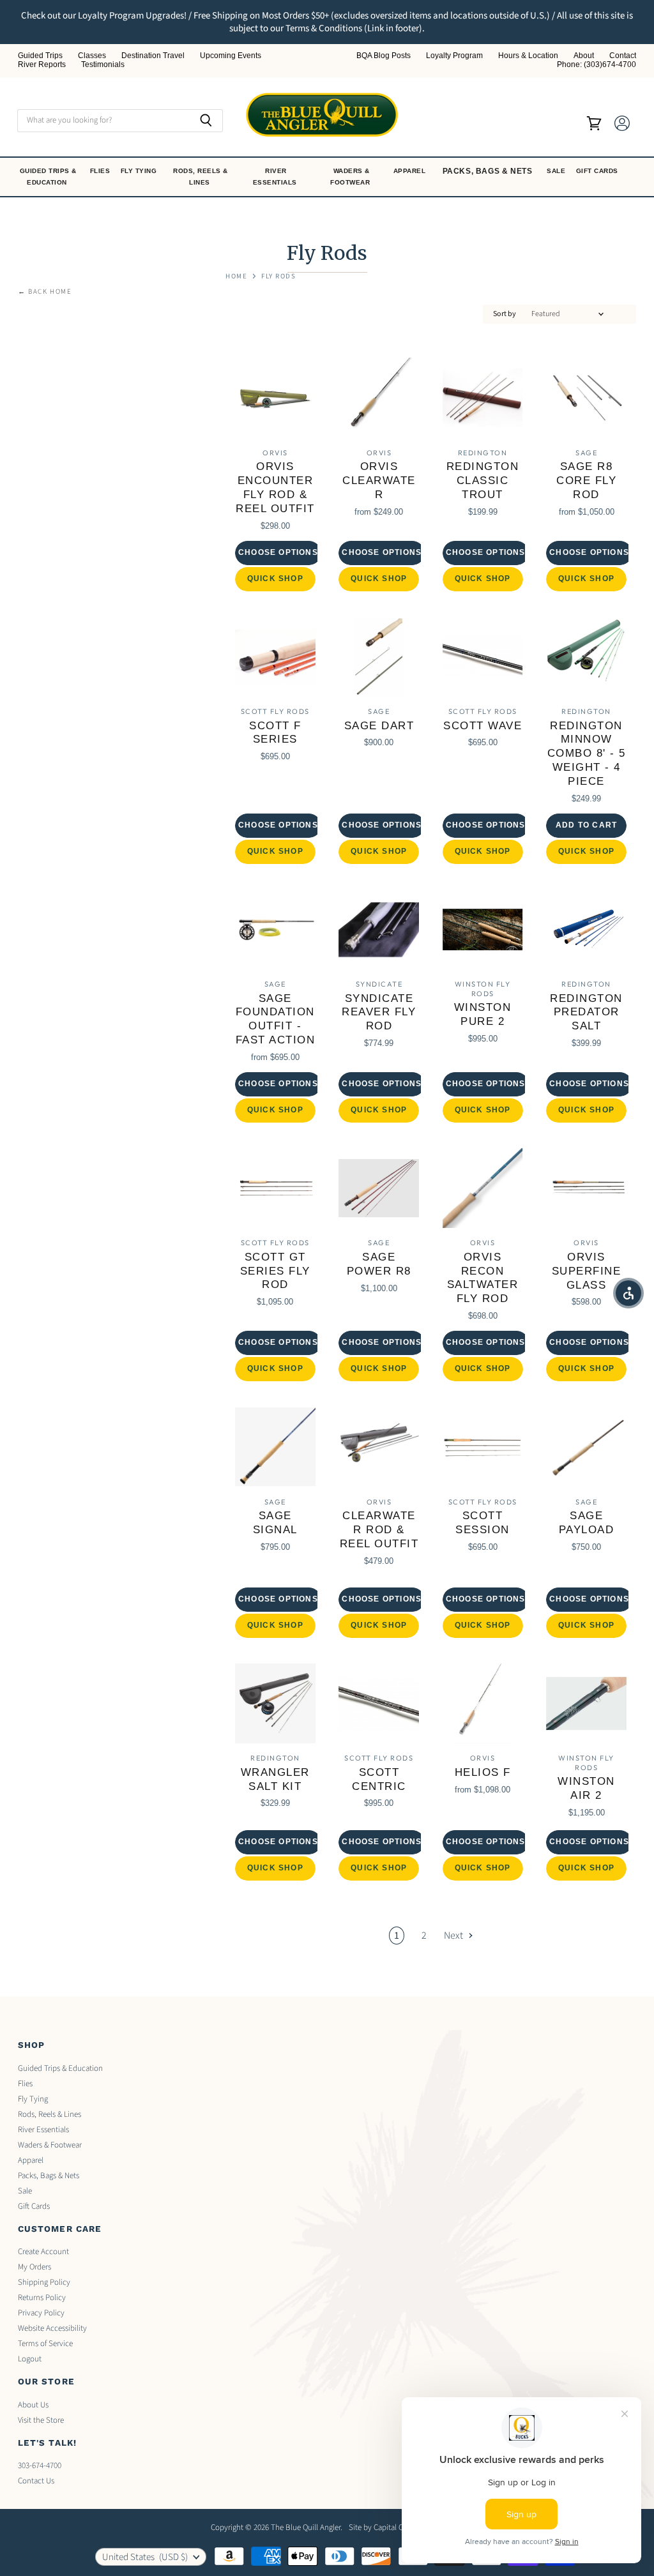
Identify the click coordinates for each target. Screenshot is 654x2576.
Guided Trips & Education (48, 177)
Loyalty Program (454, 56)
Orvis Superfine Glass (587, 1271)
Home (236, 277)
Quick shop (275, 579)
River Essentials (276, 177)
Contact (623, 56)
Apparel (411, 171)
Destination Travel (153, 56)
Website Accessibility (52, 2328)
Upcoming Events (231, 56)
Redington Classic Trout (483, 481)
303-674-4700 (40, 2466)
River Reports (42, 65)
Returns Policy (42, 2298)
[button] (628, 1293)
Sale (557, 171)
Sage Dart (379, 726)
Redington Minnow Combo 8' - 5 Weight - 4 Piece (587, 754)
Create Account (43, 2252)
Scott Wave (483, 726)
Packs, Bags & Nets (488, 171)
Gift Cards (598, 171)
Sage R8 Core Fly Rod (586, 481)
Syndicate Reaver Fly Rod (379, 1012)
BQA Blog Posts (384, 56)
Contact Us (36, 2481)
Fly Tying (140, 171)
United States (145, 2557)
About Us (33, 2405)
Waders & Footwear (351, 177)
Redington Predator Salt (586, 1012)
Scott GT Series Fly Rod (275, 1271)
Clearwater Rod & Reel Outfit (379, 1530)
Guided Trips (40, 56)
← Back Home (45, 292)
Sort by (505, 314)
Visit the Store (41, 2420)
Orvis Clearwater (379, 481)
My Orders (34, 2267)
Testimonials (103, 65)
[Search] (206, 121)
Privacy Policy (41, 2313)
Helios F (483, 1772)
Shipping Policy (44, 2282)
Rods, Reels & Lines (201, 177)
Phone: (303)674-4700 (597, 65)
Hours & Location (528, 56)
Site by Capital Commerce (392, 2527)
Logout (30, 2359)
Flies (101, 171)
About (584, 56)
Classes (92, 56)
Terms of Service (45, 2344)
